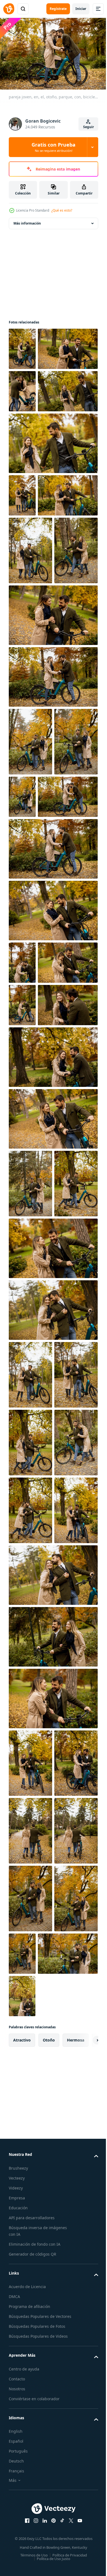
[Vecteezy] (9, 9)
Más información (27, 221)
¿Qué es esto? (62, 210)
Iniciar (81, 9)
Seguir (88, 127)
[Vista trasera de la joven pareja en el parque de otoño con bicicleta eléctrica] (30, 2514)
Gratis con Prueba (54, 147)
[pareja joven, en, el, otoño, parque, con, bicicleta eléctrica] (22, 346)
